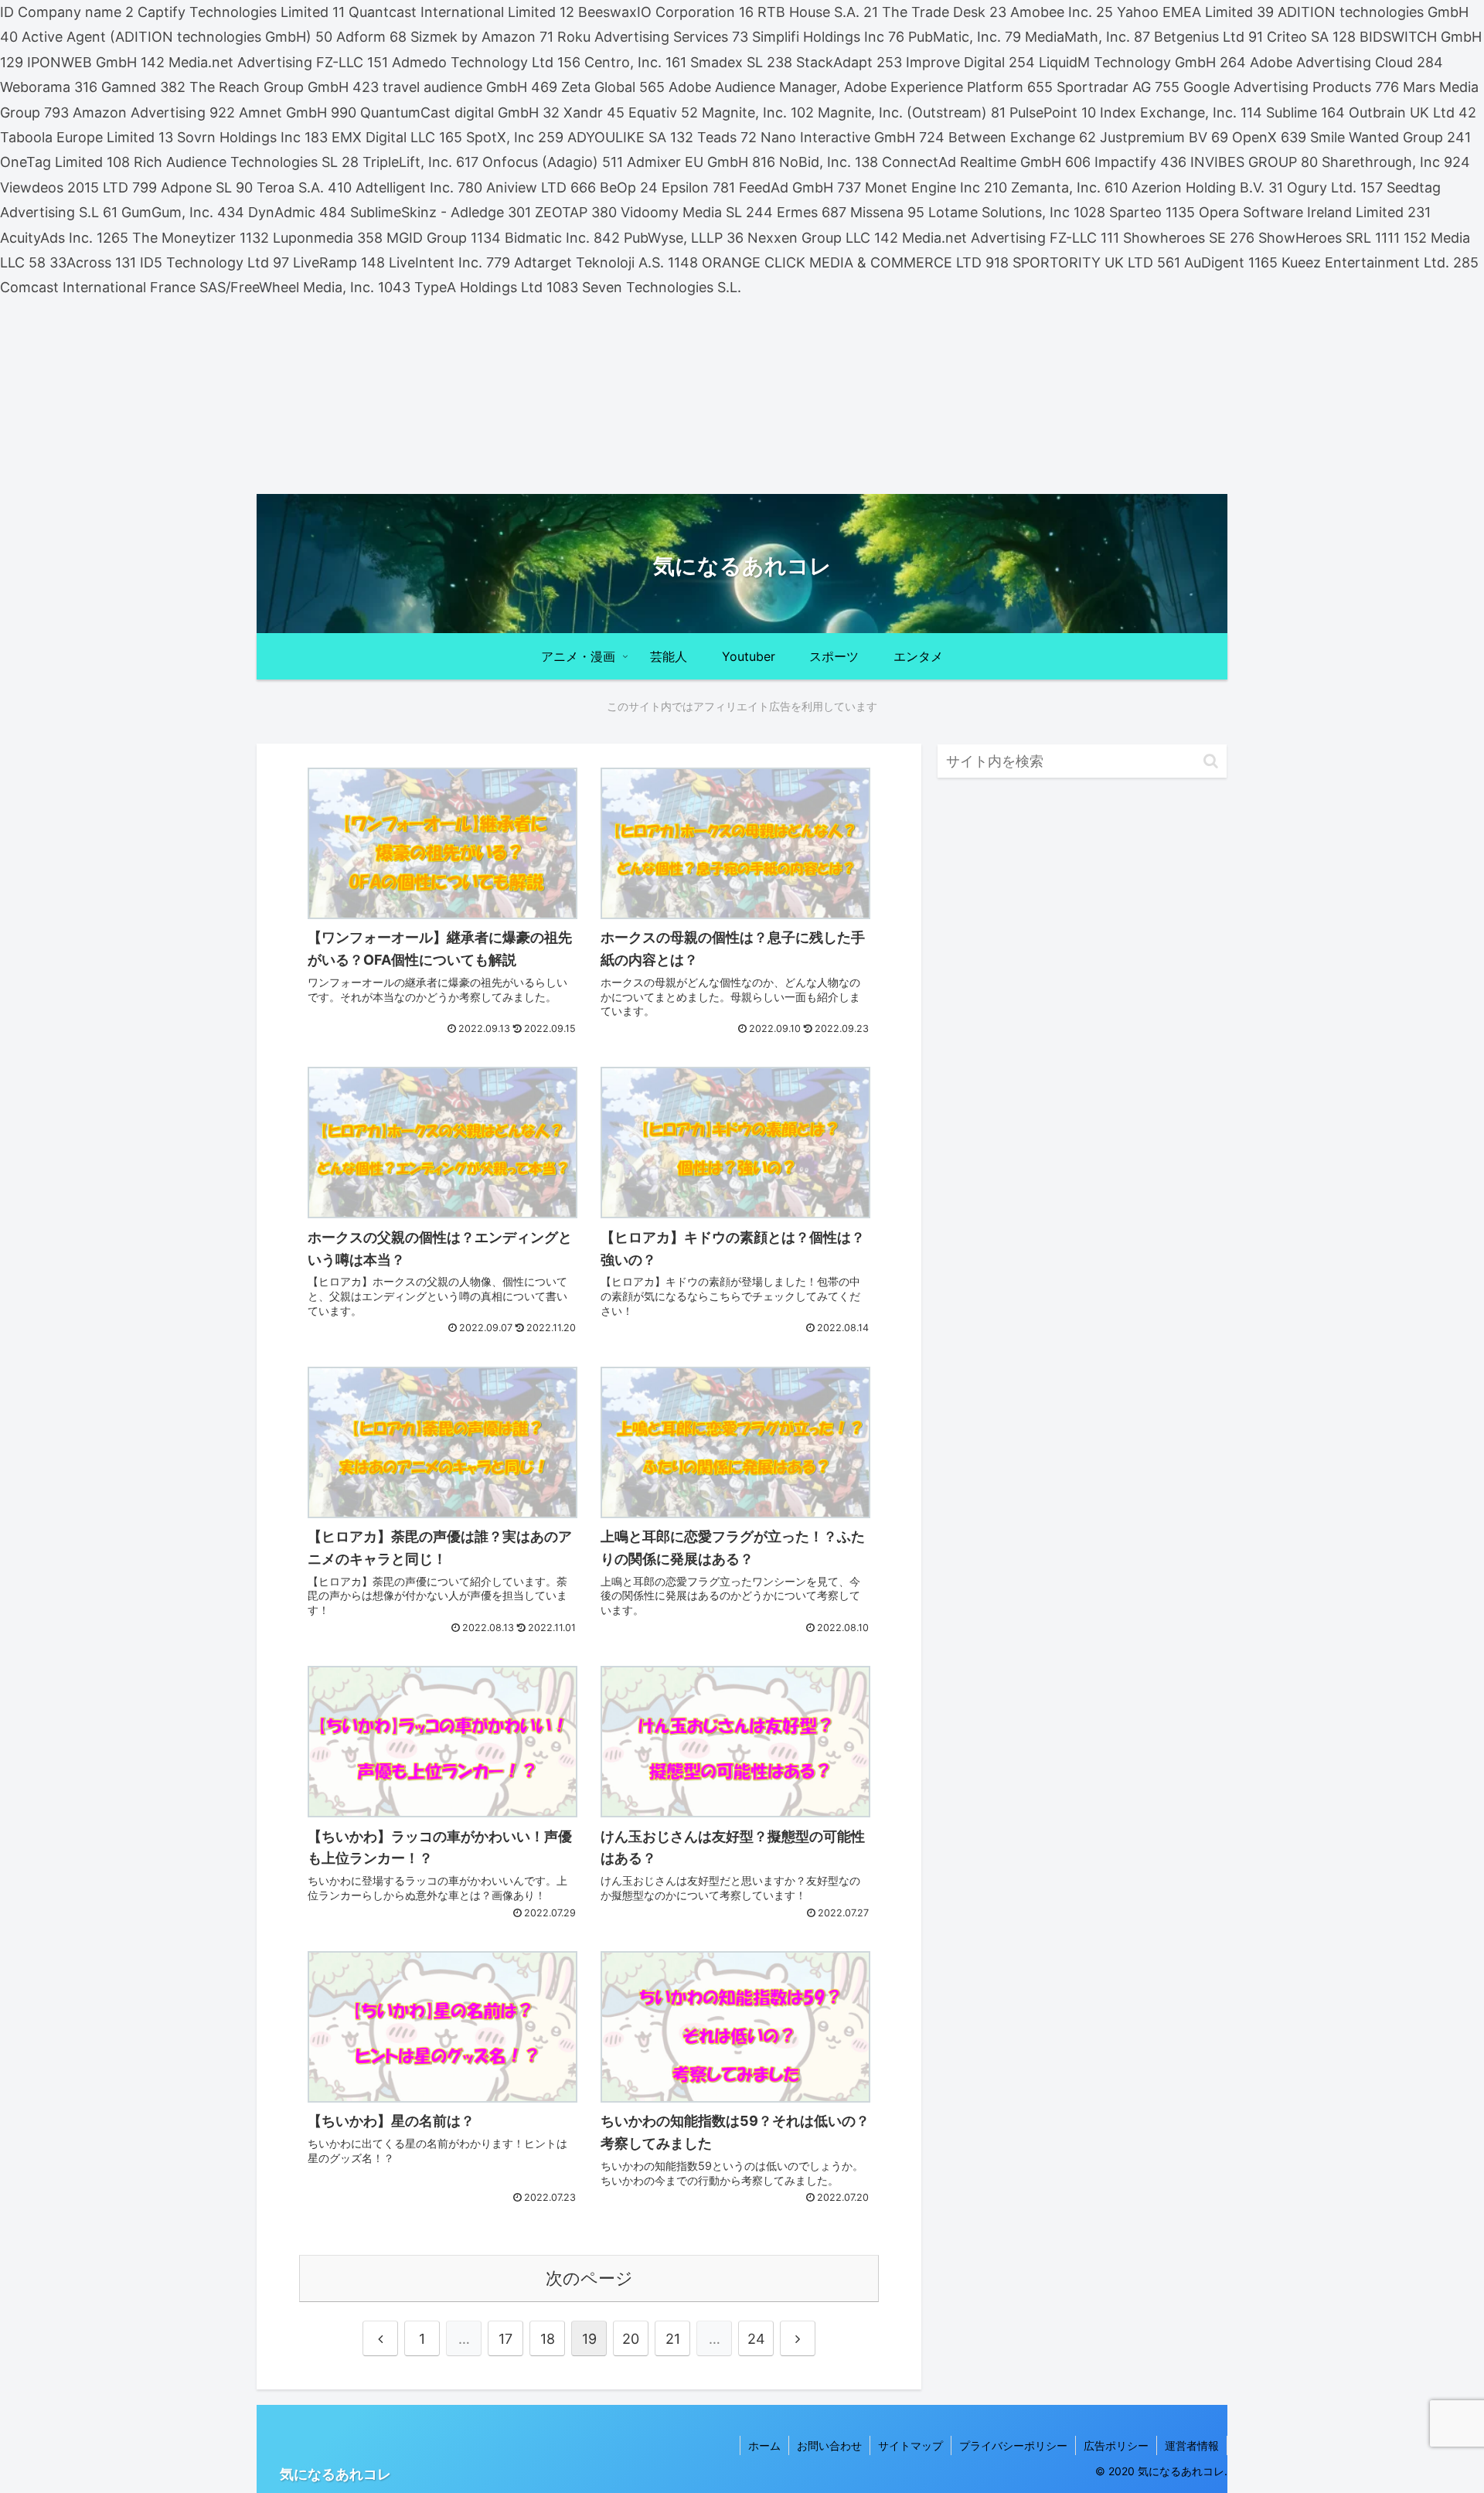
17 (505, 2339)
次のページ (589, 2278)
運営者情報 (1192, 2445)
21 (673, 2339)
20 (631, 2339)
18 (548, 2339)
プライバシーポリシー (1013, 2445)
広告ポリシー (1116, 2445)
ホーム (764, 2445)
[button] (1211, 761)
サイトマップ (910, 2445)
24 (756, 2339)
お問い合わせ (829, 2445)
